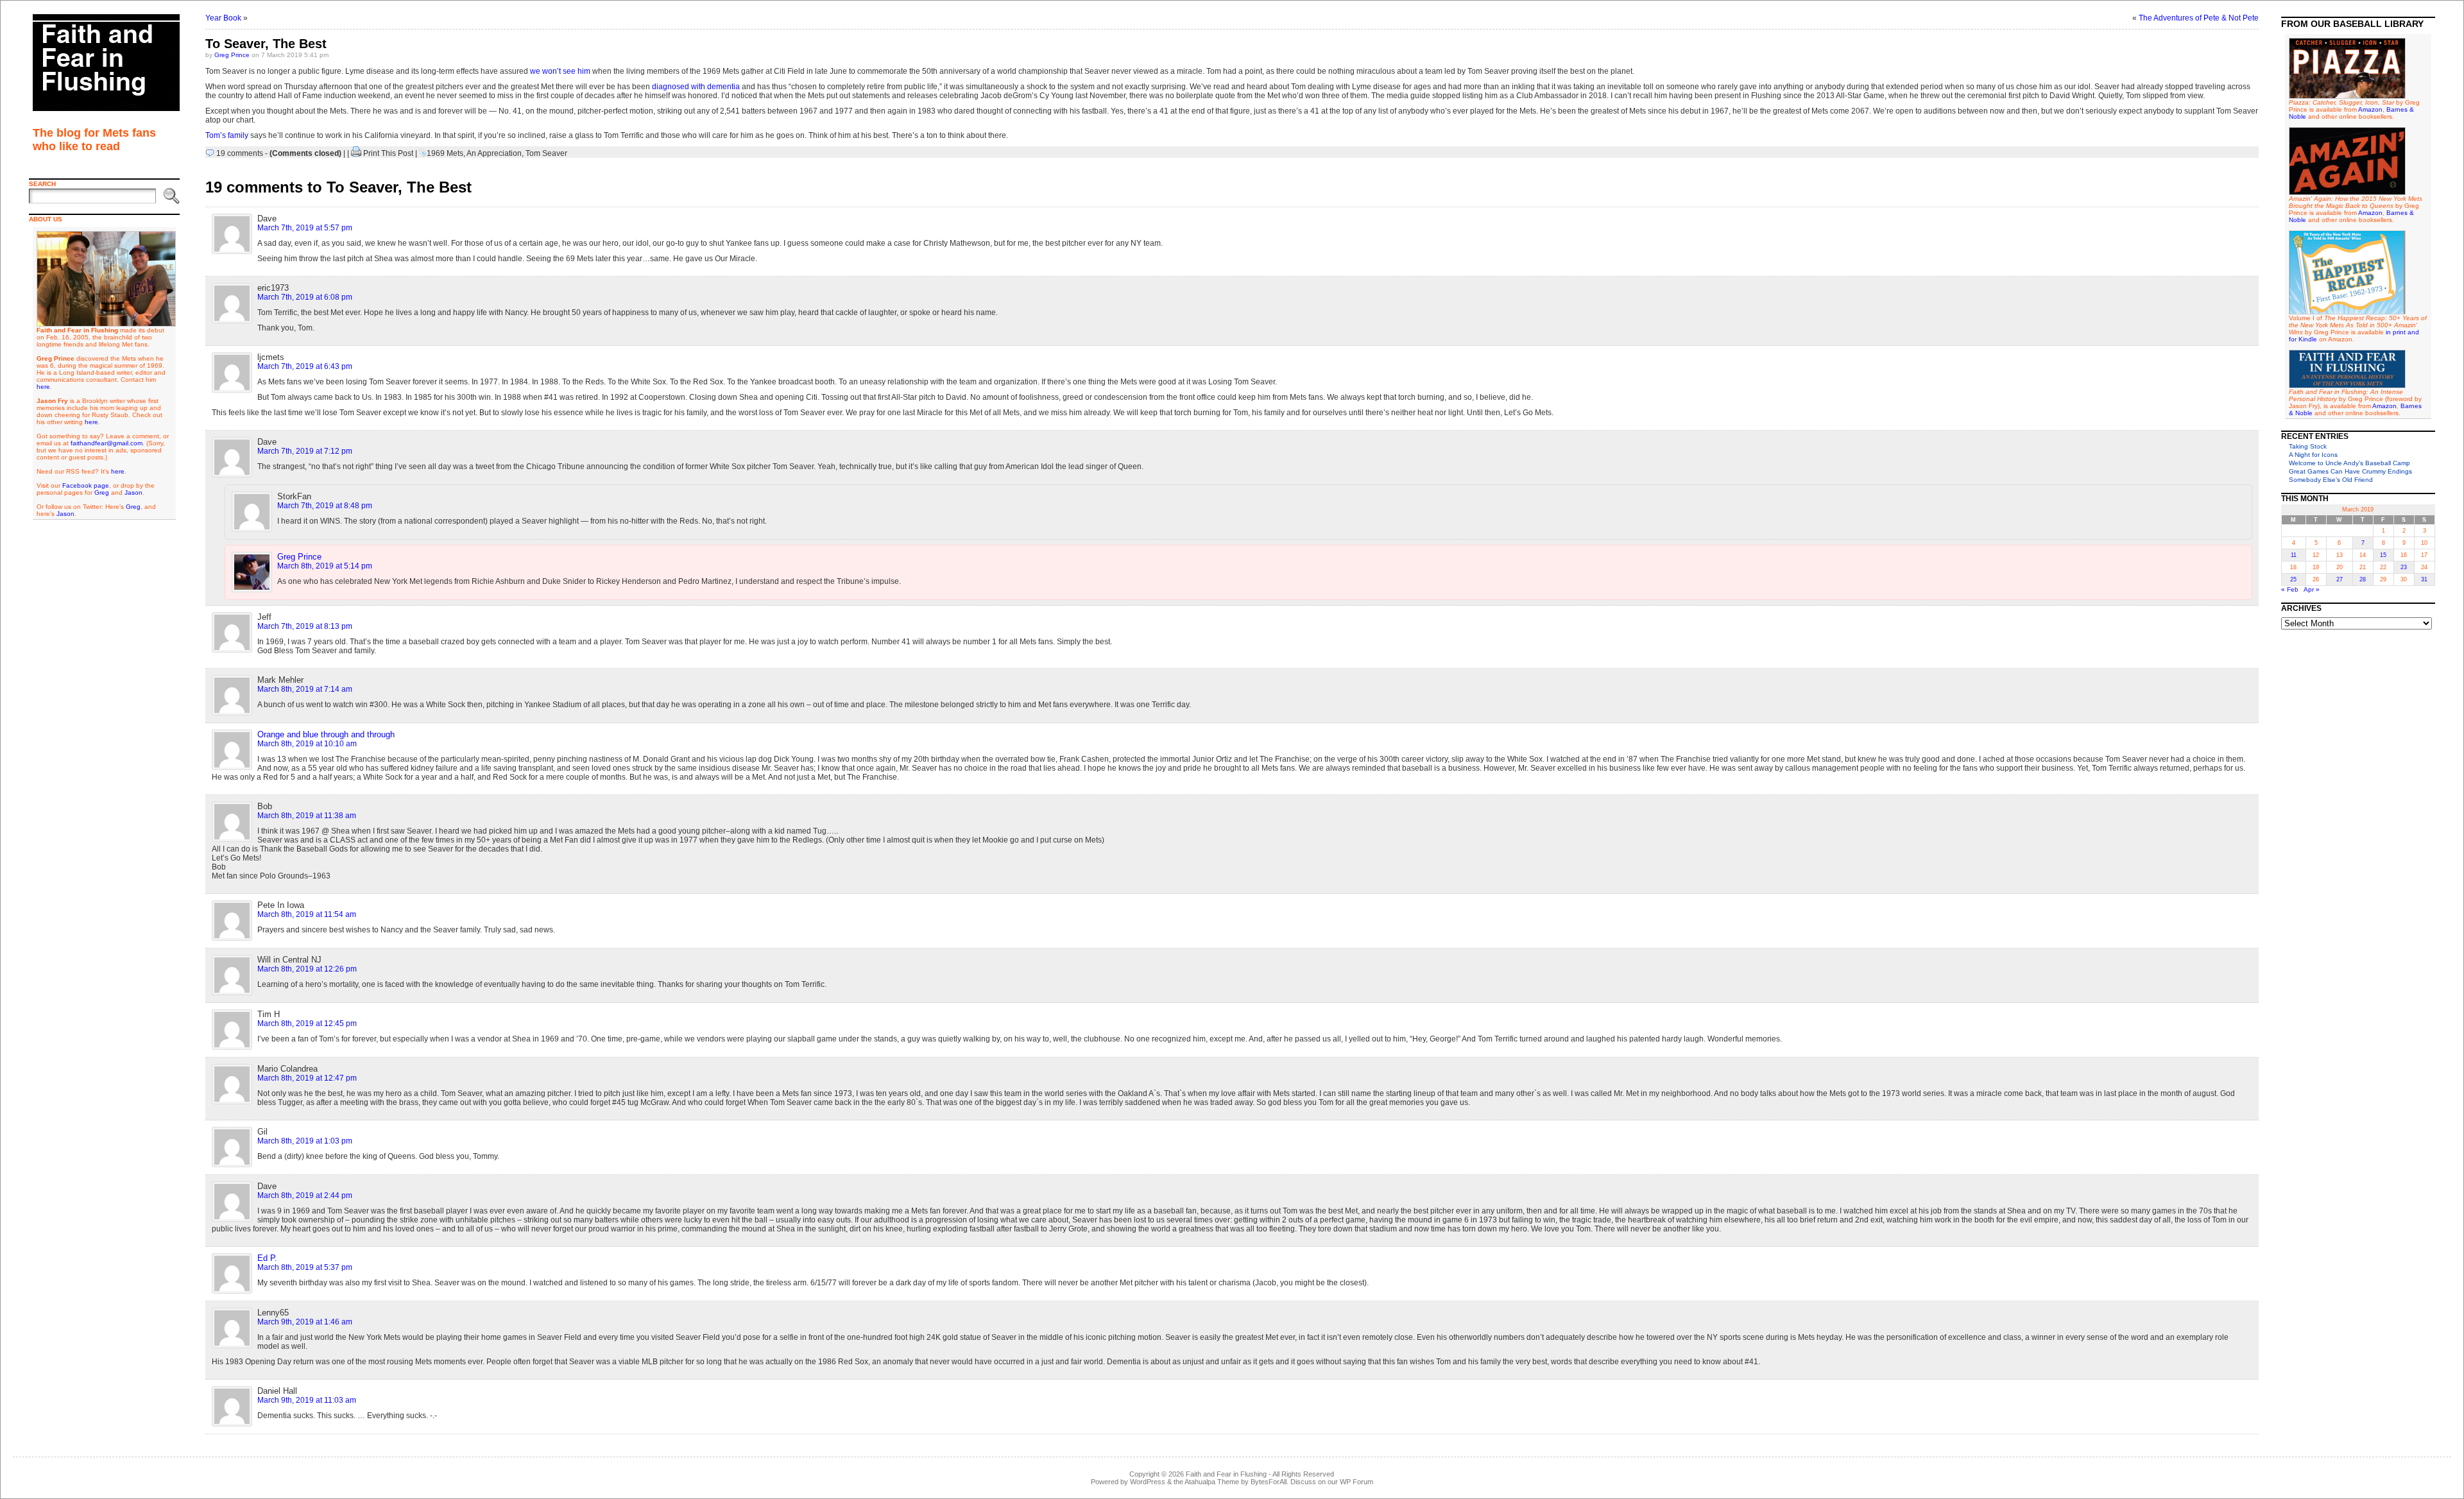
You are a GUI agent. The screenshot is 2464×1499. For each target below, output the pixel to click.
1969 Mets (445, 153)
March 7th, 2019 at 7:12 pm (305, 451)
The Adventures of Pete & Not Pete (2199, 18)
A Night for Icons (2313, 455)
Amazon (2370, 109)
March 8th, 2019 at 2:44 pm (305, 1195)
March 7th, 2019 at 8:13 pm (305, 626)
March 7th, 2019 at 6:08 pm (305, 297)
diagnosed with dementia (696, 87)
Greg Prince (232, 55)
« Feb (2290, 589)
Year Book (223, 18)
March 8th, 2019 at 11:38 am (307, 816)
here (43, 387)
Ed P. (267, 1258)
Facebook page (86, 485)
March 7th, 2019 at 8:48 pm (325, 506)
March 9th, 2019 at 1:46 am (305, 1322)
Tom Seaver (546, 153)
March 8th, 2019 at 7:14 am (305, 689)
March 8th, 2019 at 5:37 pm (305, 1267)
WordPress (1148, 1482)
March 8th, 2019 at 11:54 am (307, 914)
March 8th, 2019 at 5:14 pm (325, 566)
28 (2363, 579)
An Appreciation (494, 153)
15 (2383, 555)
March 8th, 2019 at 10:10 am (307, 744)
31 (2424, 579)
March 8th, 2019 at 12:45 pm (307, 1024)
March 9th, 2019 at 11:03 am (307, 1400)
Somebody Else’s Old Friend (2331, 480)
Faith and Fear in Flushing (1226, 1474)
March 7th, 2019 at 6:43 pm (305, 366)
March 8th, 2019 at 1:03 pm (305, 1141)
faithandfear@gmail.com (107, 443)
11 (2294, 555)
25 (2293, 579)
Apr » (2312, 589)
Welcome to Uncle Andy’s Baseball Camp (2349, 463)
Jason (133, 493)
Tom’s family (227, 135)
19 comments (240, 153)
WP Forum (1356, 1482)
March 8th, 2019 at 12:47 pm (307, 1078)
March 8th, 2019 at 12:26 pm (307, 969)
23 (2404, 567)
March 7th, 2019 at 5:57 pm (305, 228)
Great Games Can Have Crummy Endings (2350, 471)
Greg (102, 493)
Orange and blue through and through (326, 734)
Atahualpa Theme (1212, 1482)
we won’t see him (560, 71)
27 (2340, 579)
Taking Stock (2308, 446)
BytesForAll (1269, 1482)
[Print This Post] (356, 153)
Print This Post (388, 153)
